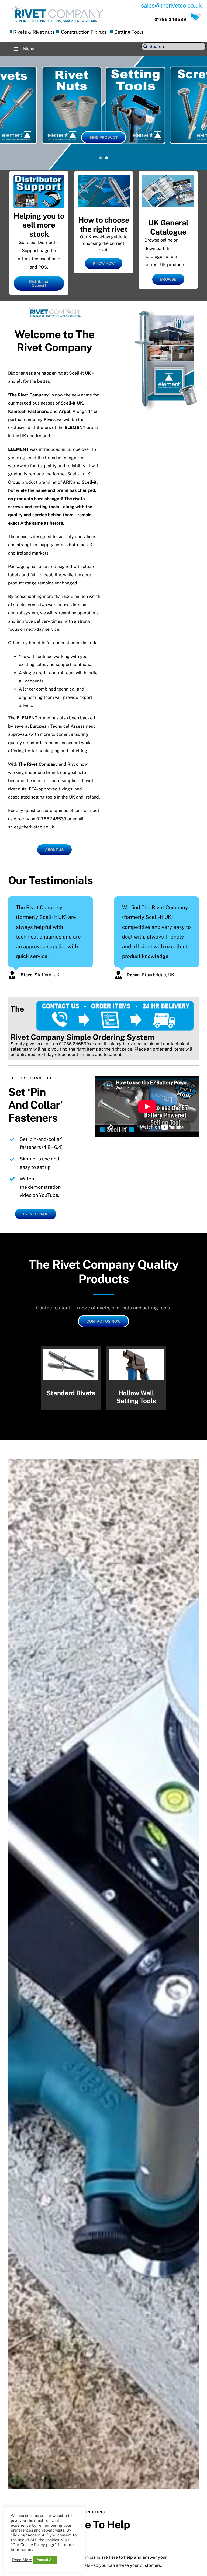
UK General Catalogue (168, 227)
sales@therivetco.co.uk (130, 1044)
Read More (22, 2560)
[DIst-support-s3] (39, 177)
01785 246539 (170, 20)
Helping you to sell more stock (39, 225)
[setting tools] (136, 1378)
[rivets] (71, 1378)
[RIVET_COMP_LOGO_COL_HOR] (57, 7)
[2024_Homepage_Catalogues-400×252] (168, 177)
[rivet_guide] (104, 177)
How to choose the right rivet (104, 224)
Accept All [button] (45, 2560)
